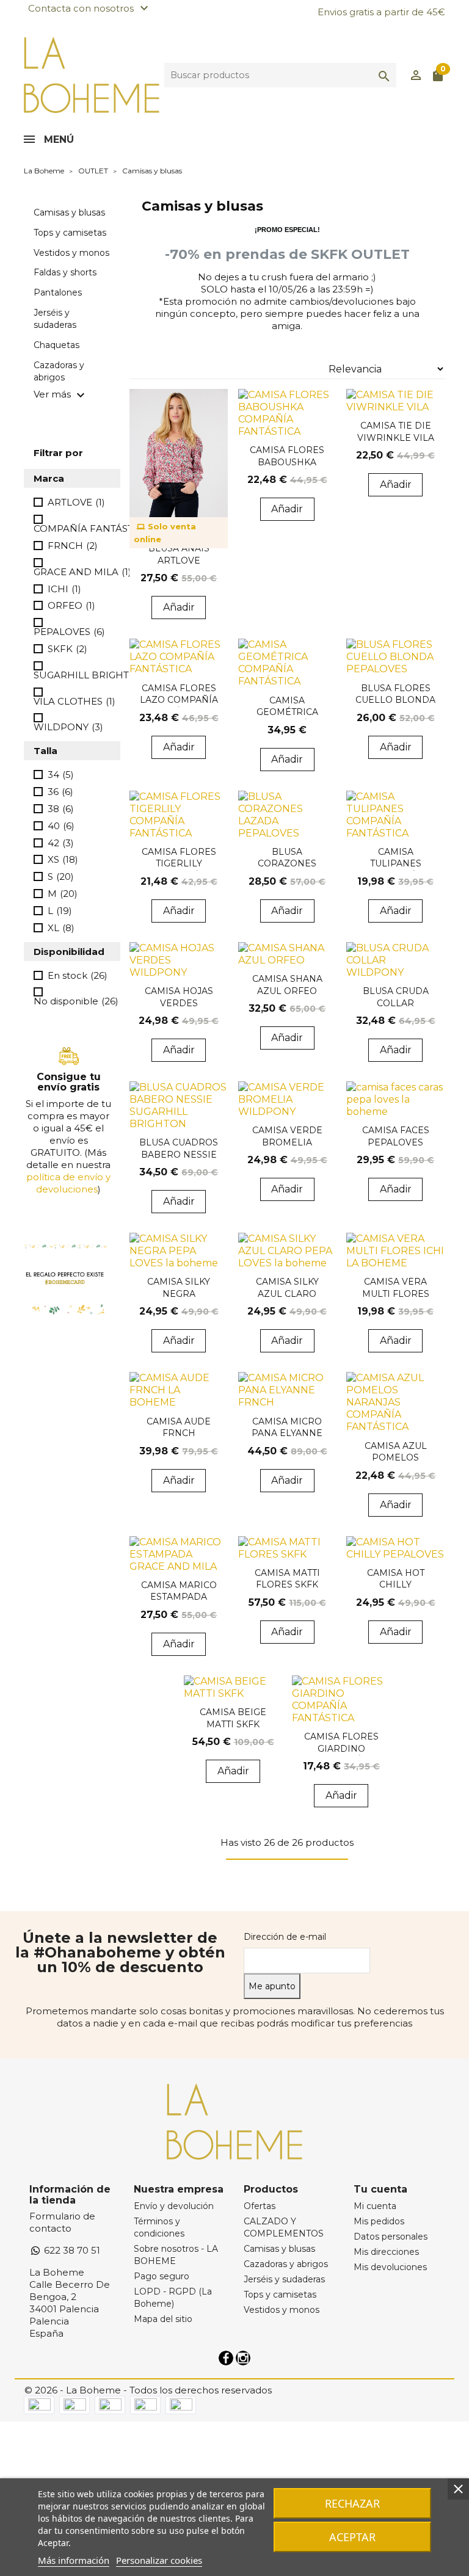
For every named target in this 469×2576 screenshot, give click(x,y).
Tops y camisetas (70, 233)
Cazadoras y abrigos (59, 371)
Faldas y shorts (65, 272)
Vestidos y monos (71, 253)
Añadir (179, 607)
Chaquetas (56, 345)
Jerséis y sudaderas (55, 319)
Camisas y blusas (69, 212)
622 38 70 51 (71, 2250)
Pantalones (58, 292)
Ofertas (260, 2206)
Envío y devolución (174, 2206)
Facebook (226, 2358)
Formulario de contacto (62, 2222)
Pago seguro (162, 2276)
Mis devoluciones (390, 2267)
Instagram (243, 2358)
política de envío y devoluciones (68, 1183)
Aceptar (352, 2537)
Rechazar (352, 2503)
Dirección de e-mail (285, 1937)
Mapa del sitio (163, 2319)
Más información (74, 2560)
